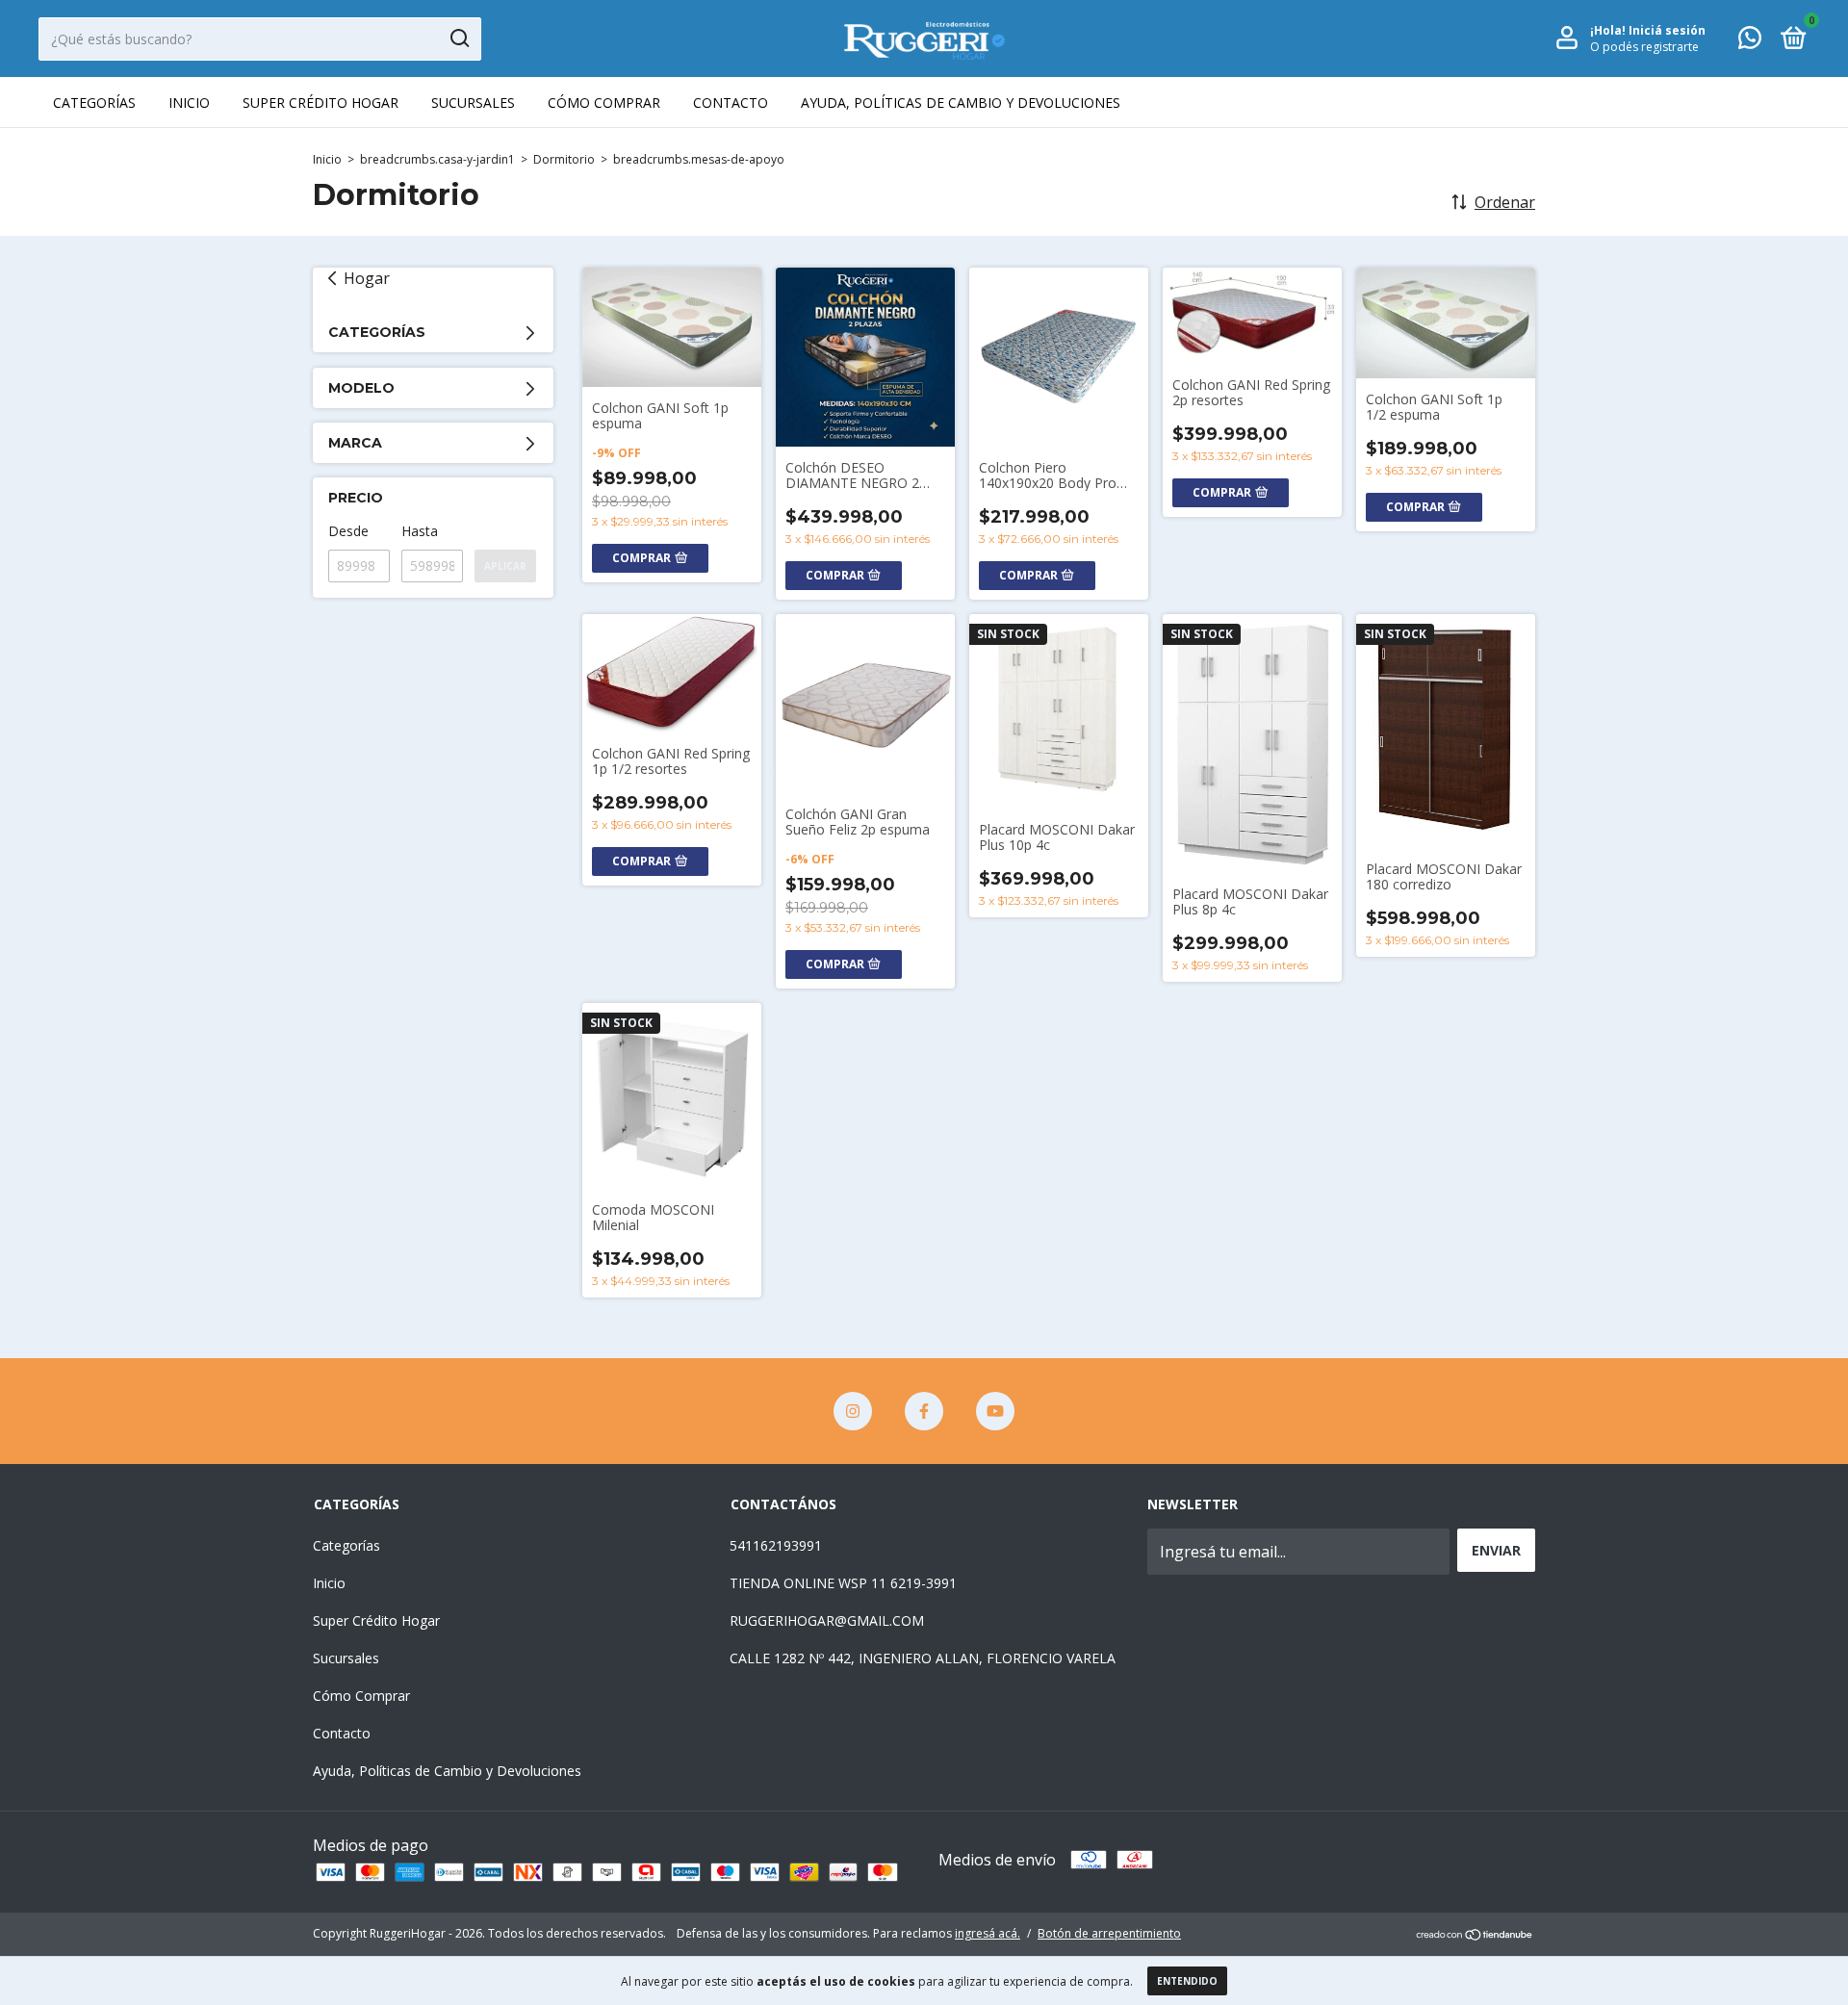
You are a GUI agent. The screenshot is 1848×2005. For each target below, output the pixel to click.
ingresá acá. (988, 1933)
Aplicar (505, 566)
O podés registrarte (1644, 47)
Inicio (189, 103)
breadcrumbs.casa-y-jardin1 (437, 159)
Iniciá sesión (1667, 30)
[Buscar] (459, 39)
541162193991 (776, 1545)
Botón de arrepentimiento (1109, 1933)
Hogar (367, 278)
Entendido (1187, 1981)
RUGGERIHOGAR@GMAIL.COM (827, 1620)
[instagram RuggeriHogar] (853, 1411)
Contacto (731, 103)
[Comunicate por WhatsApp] (1750, 41)
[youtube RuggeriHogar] (995, 1411)
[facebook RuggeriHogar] (924, 1411)
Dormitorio (564, 159)
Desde (348, 531)
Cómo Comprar (604, 103)
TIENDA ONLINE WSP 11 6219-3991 (843, 1583)
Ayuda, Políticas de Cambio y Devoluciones (961, 103)
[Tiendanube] (1475, 1936)
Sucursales (473, 103)
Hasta (420, 531)
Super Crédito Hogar (321, 103)
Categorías (94, 103)
